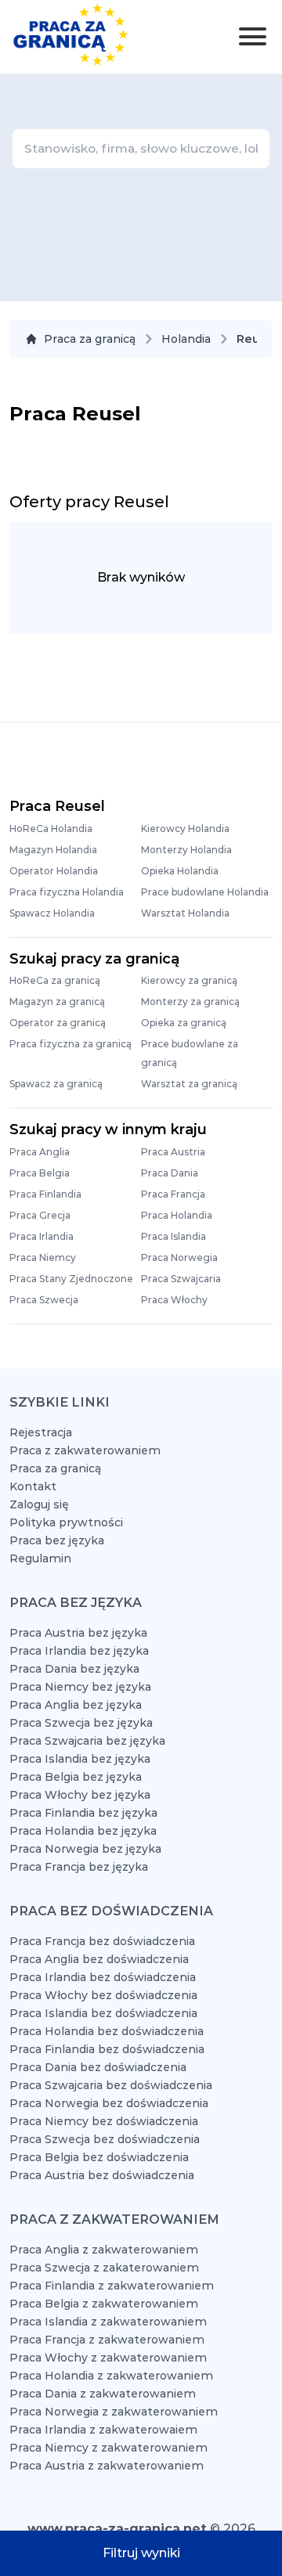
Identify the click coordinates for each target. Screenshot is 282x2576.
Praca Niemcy (43, 1257)
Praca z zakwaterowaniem (85, 1450)
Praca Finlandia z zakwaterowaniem (112, 2286)
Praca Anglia (40, 1152)
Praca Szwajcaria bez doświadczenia (111, 2085)
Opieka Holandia (180, 871)
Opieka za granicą (184, 1023)
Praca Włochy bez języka (80, 1795)
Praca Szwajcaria (181, 1279)
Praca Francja (173, 1194)
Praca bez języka (57, 1540)
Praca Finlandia (45, 1194)
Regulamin (40, 1558)
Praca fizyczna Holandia (67, 892)
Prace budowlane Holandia (205, 892)
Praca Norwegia (179, 1257)
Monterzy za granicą (190, 1002)
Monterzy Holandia (186, 850)
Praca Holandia (177, 1215)
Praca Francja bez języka (79, 1867)
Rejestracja (41, 1432)
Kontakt (33, 1486)
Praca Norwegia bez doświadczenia (109, 2103)
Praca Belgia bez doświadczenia (99, 2157)
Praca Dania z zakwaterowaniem (103, 2394)
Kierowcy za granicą (189, 980)
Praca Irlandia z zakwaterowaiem (103, 2430)
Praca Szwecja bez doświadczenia (105, 2139)
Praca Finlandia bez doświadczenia (107, 2049)
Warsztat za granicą (189, 1084)
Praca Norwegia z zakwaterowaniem (114, 2412)
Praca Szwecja (44, 1300)
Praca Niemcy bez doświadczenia (104, 2121)
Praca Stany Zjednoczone (71, 1279)
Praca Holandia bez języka (83, 1831)
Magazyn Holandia (53, 850)
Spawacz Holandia (52, 913)
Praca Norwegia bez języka (85, 1849)
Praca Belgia (40, 1173)
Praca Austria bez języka (78, 1633)
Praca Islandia (174, 1236)
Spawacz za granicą (56, 1084)
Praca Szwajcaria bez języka (87, 1741)
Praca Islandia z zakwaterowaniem (108, 2322)
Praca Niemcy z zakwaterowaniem (108, 2448)
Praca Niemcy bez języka (80, 1687)
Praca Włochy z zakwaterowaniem (108, 2358)
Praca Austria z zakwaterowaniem (107, 2466)
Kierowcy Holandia (185, 829)
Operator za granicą (58, 1023)
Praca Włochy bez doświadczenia (103, 1995)
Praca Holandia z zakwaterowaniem (111, 2376)
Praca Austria (173, 1152)
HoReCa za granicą (55, 980)
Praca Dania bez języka (74, 1669)
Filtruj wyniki (141, 2553)
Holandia (186, 339)
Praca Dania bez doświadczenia (98, 2067)
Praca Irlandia (42, 1236)
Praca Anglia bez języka (76, 1705)
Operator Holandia (54, 871)
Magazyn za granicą (57, 1002)
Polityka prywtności (66, 1522)
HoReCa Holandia (51, 829)
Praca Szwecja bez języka (81, 1723)
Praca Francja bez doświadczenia (102, 1941)
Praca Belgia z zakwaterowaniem (104, 2304)
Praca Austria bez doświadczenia (102, 2175)
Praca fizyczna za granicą (70, 1044)
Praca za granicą (90, 339)
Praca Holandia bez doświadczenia (107, 2031)
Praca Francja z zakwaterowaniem (107, 2340)
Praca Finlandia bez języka (83, 1813)
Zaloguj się (39, 1504)
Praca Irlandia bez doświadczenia (103, 1977)
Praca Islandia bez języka (80, 1759)
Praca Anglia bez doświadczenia (99, 1959)
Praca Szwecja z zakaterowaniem (104, 2268)
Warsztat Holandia (185, 913)
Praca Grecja (40, 1215)
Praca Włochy (174, 1300)
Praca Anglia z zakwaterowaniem (104, 2250)
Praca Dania (170, 1173)
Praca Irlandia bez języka (79, 1651)
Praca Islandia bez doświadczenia (103, 2013)
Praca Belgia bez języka (76, 1777)
